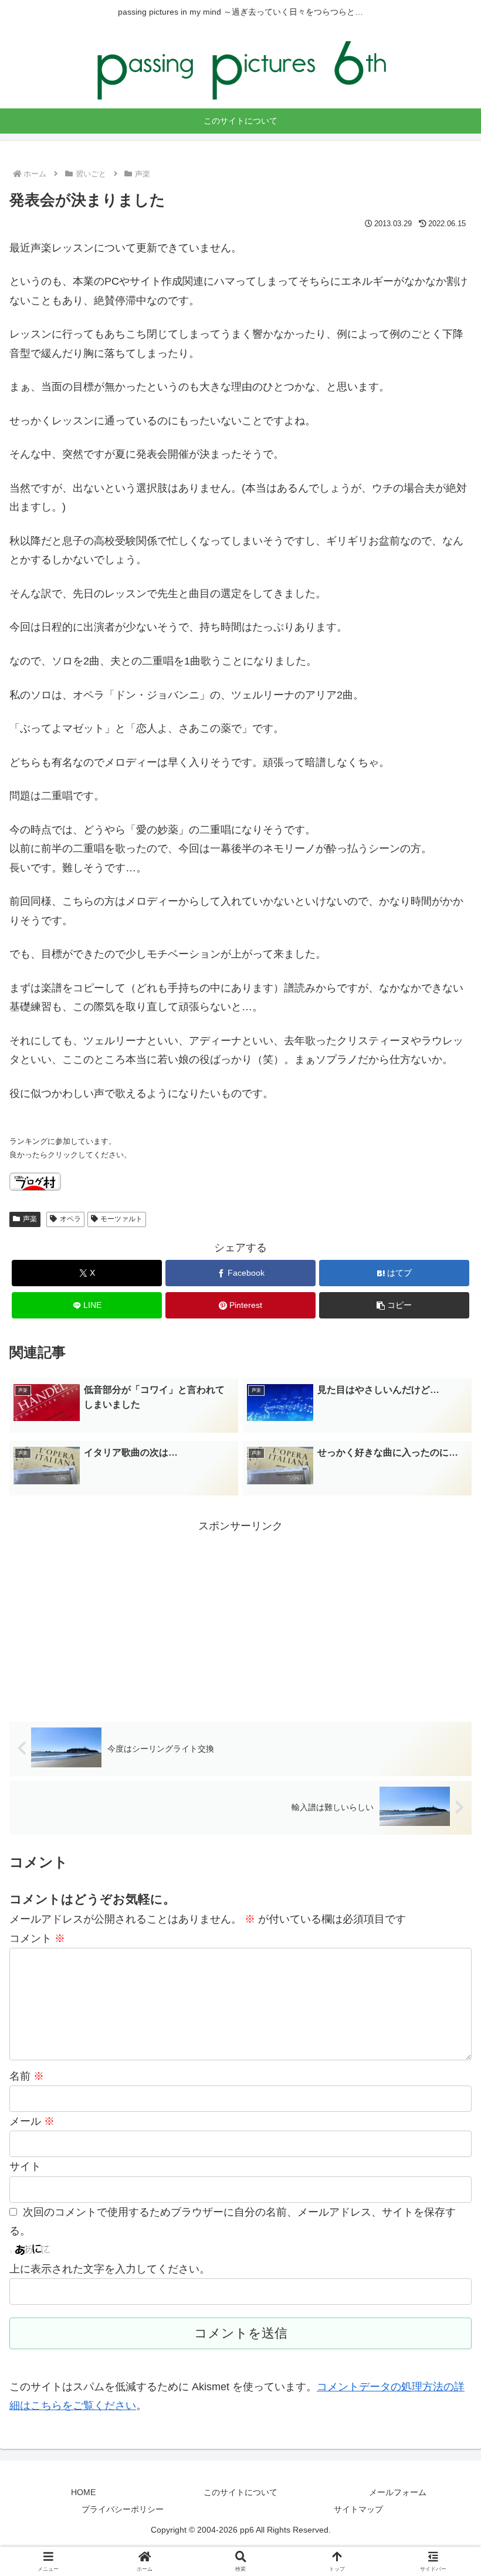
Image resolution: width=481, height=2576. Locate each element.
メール (32, 2121)
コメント (37, 1938)
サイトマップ (358, 2509)
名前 (27, 2076)
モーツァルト (121, 1219)
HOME (83, 2492)
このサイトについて (240, 2492)
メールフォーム (398, 2492)
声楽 (30, 1219)
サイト (25, 2166)
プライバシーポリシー (123, 2509)
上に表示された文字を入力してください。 (110, 2269)
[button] (394, 1305)
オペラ (70, 1219)
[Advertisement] (240, 1617)
